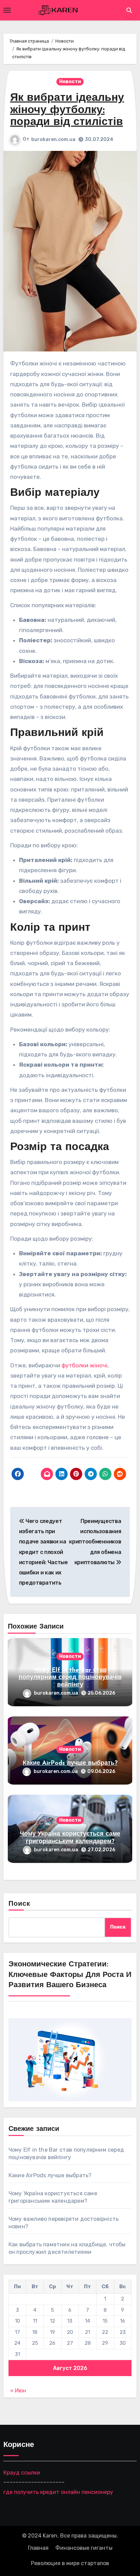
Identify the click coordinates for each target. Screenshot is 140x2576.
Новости (70, 82)
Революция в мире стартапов (70, 2563)
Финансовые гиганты (84, 2548)
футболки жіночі (84, 1365)
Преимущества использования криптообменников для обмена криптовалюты (95, 1542)
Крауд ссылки (22, 2472)
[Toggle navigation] (7, 10)
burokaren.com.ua (53, 139)
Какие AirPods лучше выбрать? (70, 1763)
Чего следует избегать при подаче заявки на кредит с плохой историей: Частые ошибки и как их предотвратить (43, 1552)
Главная (38, 2548)
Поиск (20, 1904)
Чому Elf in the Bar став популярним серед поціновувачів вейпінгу (70, 1678)
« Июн (18, 2391)
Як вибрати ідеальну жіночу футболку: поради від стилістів (67, 110)
